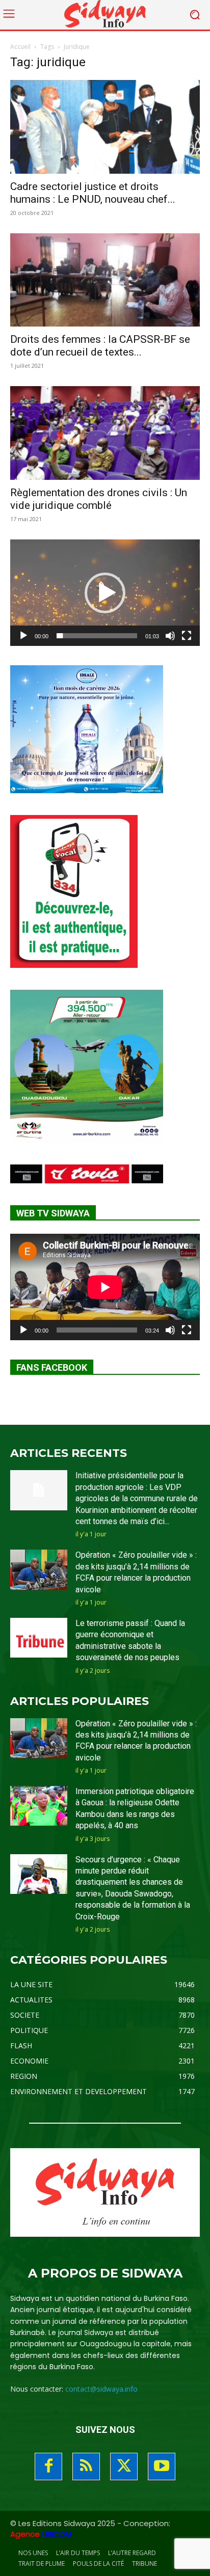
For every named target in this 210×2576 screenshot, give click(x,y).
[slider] (97, 636)
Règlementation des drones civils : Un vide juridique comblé (99, 499)
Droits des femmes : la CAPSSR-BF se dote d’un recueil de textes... (100, 346)
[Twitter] (124, 2466)
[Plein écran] (187, 636)
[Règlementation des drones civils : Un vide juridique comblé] (105, 433)
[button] (105, 593)
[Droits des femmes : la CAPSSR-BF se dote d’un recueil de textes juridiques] (105, 280)
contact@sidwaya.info (101, 2389)
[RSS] (86, 2466)
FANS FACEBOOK (52, 1367)
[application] (105, 593)
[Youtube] (162, 2466)
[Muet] (170, 636)
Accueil (20, 47)
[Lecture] (23, 636)
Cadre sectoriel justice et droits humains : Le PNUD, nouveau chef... (93, 193)
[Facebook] (48, 2466)
